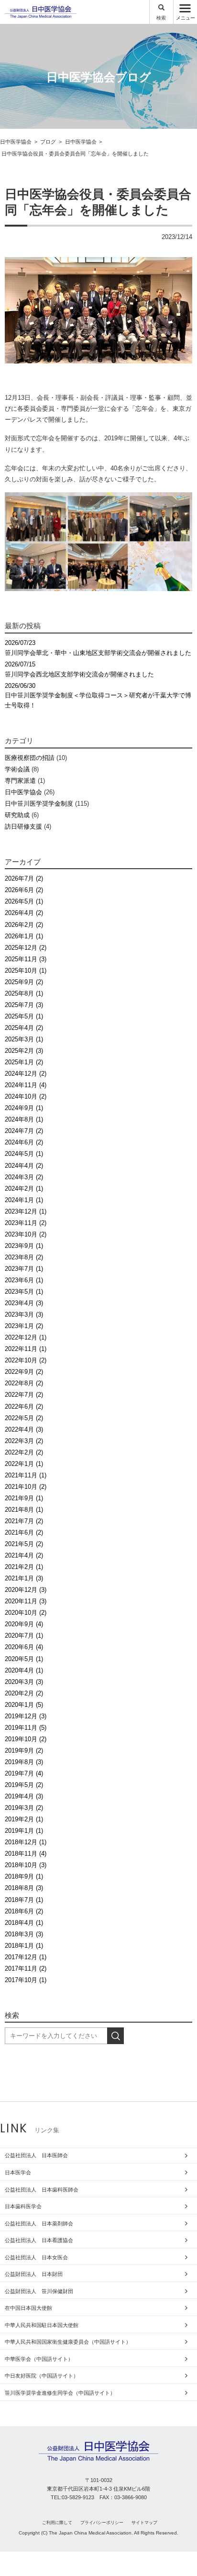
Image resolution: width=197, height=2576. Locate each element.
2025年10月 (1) (26, 971)
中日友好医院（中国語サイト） (42, 2376)
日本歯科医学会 (23, 2206)
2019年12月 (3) (26, 1716)
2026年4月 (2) (24, 913)
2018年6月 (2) (24, 1911)
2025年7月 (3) (24, 1005)
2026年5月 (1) (24, 901)
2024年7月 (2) (24, 1131)
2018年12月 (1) (26, 1842)
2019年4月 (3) (24, 1796)
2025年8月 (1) (24, 993)
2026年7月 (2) (24, 878)
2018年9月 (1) (24, 1876)
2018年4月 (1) (24, 1923)
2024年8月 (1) (24, 1119)
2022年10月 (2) (26, 1360)
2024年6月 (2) (24, 1142)
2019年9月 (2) (24, 1750)
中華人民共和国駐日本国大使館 (42, 2325)
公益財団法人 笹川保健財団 (39, 2291)
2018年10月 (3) (26, 1865)
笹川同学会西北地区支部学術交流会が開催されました (79, 669)
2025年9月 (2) (24, 982)
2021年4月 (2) (24, 1555)
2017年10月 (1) (26, 1980)
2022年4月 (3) (24, 1429)
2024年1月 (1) (24, 1200)
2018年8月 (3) (24, 1888)
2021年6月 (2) (24, 1532)
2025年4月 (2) (24, 1028)
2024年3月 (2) (24, 1177)
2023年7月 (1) (24, 1269)
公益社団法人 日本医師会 (36, 2155)
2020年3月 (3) (24, 1682)
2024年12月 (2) (26, 1074)
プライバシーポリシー (102, 2523)
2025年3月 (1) (24, 1039)
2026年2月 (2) (24, 925)
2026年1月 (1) (24, 936)
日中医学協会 (23, 792)
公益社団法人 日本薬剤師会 (39, 2223)
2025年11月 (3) (26, 959)
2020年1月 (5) (24, 1705)
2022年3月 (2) (24, 1441)
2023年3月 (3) (24, 1314)
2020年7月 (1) (24, 1636)
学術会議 (17, 769)
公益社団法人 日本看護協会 (39, 2240)
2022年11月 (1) (26, 1349)
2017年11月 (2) (26, 1968)
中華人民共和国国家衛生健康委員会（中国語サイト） (68, 2342)
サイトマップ (144, 2523)
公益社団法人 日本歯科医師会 (42, 2190)
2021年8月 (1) (24, 1510)
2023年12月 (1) (26, 1211)
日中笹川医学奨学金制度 (39, 804)
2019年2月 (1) (24, 1819)
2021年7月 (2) (24, 1521)
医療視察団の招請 (30, 758)
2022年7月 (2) (24, 1395)
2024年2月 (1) (24, 1189)
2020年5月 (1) (24, 1659)
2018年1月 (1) (24, 1946)
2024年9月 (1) (24, 1108)
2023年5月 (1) (24, 1292)
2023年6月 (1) (24, 1280)
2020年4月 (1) (24, 1670)
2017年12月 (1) (26, 1957)
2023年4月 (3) (24, 1303)
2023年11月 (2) (26, 1223)
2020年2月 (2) (24, 1693)
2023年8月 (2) (24, 1257)
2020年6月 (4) (24, 1647)
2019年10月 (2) (26, 1739)
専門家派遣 (20, 781)
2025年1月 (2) (24, 1062)
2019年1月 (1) (24, 1831)
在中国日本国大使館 (28, 2308)
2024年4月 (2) (24, 1166)
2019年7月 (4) (24, 1773)
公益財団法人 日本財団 (34, 2274)
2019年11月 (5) (26, 1728)
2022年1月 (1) (24, 1464)
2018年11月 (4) (26, 1854)
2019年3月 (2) (24, 1808)
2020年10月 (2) (26, 1613)
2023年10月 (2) (26, 1234)
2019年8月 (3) (24, 1762)
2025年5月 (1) (24, 1016)
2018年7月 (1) (24, 1900)
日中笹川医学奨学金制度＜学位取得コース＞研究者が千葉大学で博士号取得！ (98, 696)
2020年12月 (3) (26, 1590)
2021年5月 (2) (24, 1544)
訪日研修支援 (23, 826)
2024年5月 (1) (24, 1154)
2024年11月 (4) (26, 1085)
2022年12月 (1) (26, 1337)
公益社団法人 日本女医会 (36, 2257)
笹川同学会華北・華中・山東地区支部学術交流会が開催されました (98, 648)
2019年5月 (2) (24, 1785)
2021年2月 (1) (24, 1567)
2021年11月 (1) (26, 1475)
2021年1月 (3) (24, 1578)
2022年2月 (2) (24, 1452)
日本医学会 (18, 2172)
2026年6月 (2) (24, 890)
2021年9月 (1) (24, 1498)
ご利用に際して (57, 2523)
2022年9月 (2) (24, 1372)
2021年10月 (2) (26, 1487)
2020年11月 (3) (26, 1601)
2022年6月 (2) (24, 1407)
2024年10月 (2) (26, 1096)
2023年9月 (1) (24, 1246)
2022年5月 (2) (24, 1418)
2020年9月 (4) (24, 1624)
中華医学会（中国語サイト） (39, 2359)
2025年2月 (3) (24, 1051)
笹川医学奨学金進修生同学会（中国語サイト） (60, 2393)
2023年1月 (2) (24, 1326)
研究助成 (17, 815)
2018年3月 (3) (24, 1934)
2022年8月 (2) (24, 1383)
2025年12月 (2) (26, 948)
